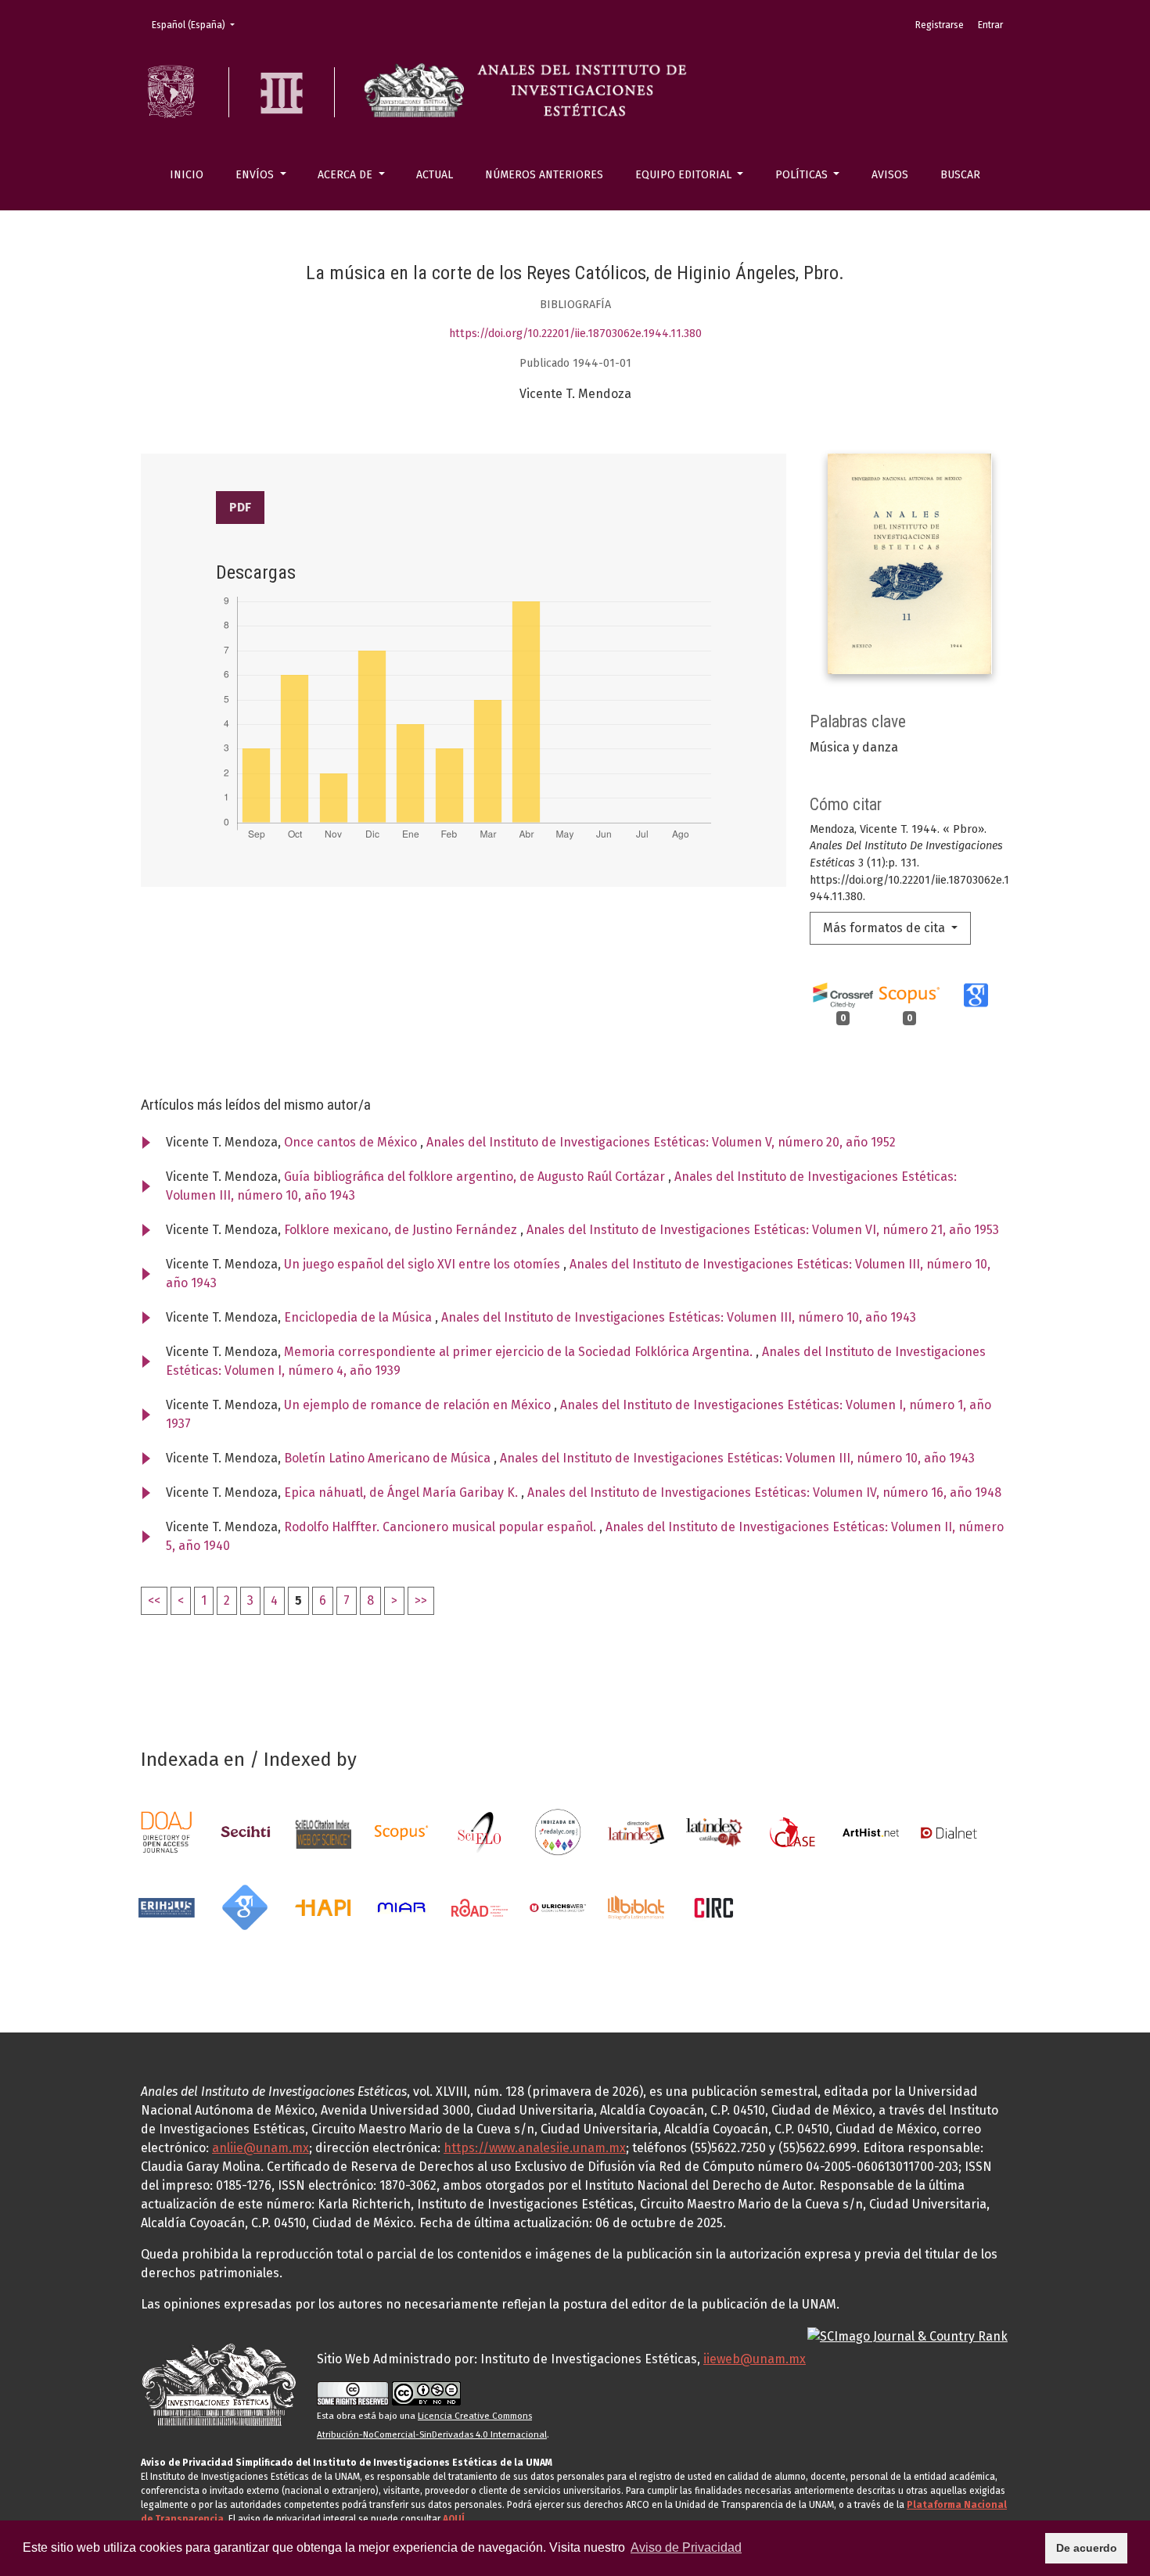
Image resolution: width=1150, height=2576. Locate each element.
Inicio (187, 175)
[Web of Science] (323, 1832)
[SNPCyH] (245, 1832)
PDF (240, 507)
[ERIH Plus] (167, 1907)
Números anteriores (544, 175)
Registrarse (940, 25)
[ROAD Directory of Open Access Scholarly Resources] (480, 1907)
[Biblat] (636, 1907)
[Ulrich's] (558, 1907)
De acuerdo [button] (1087, 2548)
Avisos (890, 175)
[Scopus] (401, 1832)
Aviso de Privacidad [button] (686, 2547)
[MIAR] (401, 1907)
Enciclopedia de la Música (359, 1317)
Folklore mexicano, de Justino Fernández (402, 1230)
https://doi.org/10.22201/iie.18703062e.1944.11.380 (575, 334)
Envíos (256, 175)
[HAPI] (323, 1907)
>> (421, 1600)
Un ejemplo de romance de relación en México (419, 1405)
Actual (435, 175)
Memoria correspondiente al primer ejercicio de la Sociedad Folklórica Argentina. (520, 1352)
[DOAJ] (167, 1832)
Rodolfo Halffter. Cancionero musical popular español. (442, 1527)
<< (154, 1600)
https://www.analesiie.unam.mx (535, 2148)
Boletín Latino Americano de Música (389, 1458)
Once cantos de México (352, 1142)
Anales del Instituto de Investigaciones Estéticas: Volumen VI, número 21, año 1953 (763, 1230)
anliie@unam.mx (261, 2148)
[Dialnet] (949, 1832)
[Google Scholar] (245, 1907)
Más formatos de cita (886, 928)
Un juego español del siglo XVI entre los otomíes (424, 1264)
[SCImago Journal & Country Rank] (907, 2336)
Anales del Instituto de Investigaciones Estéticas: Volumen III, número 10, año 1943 (679, 1317)
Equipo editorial (685, 175)
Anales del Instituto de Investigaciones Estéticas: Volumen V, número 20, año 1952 (661, 1142)
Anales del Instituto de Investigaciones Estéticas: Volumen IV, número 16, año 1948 (764, 1493)
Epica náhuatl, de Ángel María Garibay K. (402, 1493)
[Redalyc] (558, 1832)
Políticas (803, 175)
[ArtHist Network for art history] (871, 1832)
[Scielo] (480, 1832)
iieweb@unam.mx (755, 2359)
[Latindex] (636, 1832)
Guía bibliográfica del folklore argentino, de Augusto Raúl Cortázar (476, 1177)
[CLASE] (792, 1832)
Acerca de (347, 175)
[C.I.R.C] (714, 1907)
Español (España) (198, 25)
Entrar (990, 25)
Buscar (960, 175)
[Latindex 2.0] (714, 1832)
